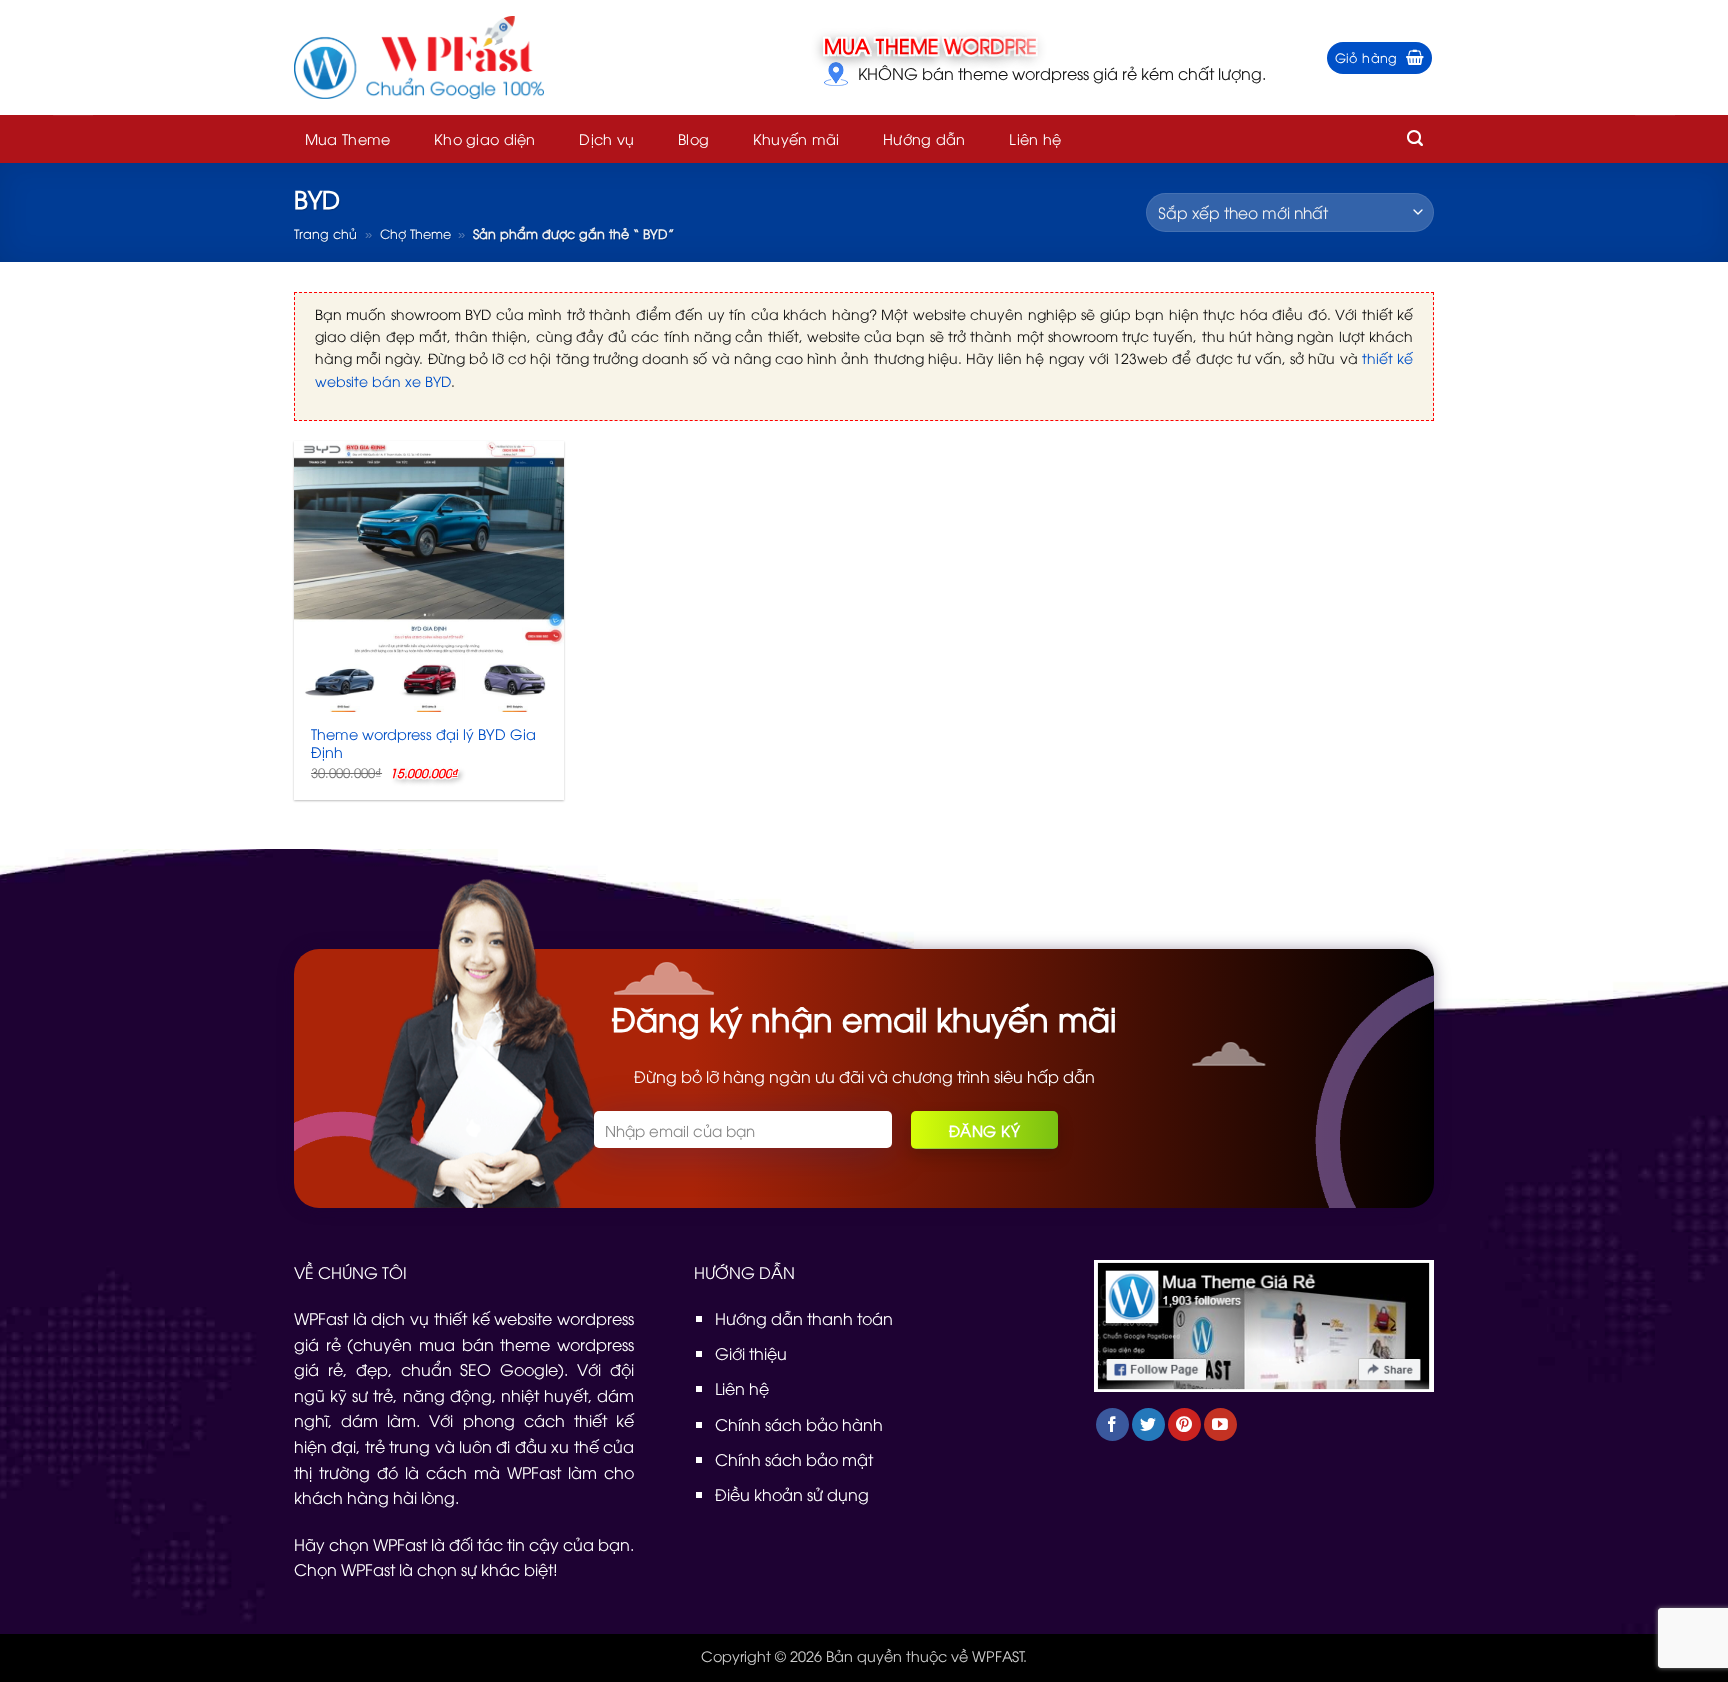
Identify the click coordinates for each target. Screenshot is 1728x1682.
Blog (693, 138)
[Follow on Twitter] (1148, 1424)
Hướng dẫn (924, 138)
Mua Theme (348, 138)
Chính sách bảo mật (794, 1459)
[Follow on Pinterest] (1184, 1424)
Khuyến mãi (796, 138)
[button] (1380, 58)
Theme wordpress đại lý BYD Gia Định (423, 743)
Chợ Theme (415, 233)
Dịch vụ (606, 138)
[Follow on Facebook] (1112, 1424)
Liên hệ (1035, 138)
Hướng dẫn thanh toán (804, 1318)
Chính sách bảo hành (799, 1424)
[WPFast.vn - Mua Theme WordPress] (419, 58)
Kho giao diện (485, 138)
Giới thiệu (751, 1353)
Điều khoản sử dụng (792, 1494)
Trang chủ (325, 233)
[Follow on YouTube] (1220, 1424)
